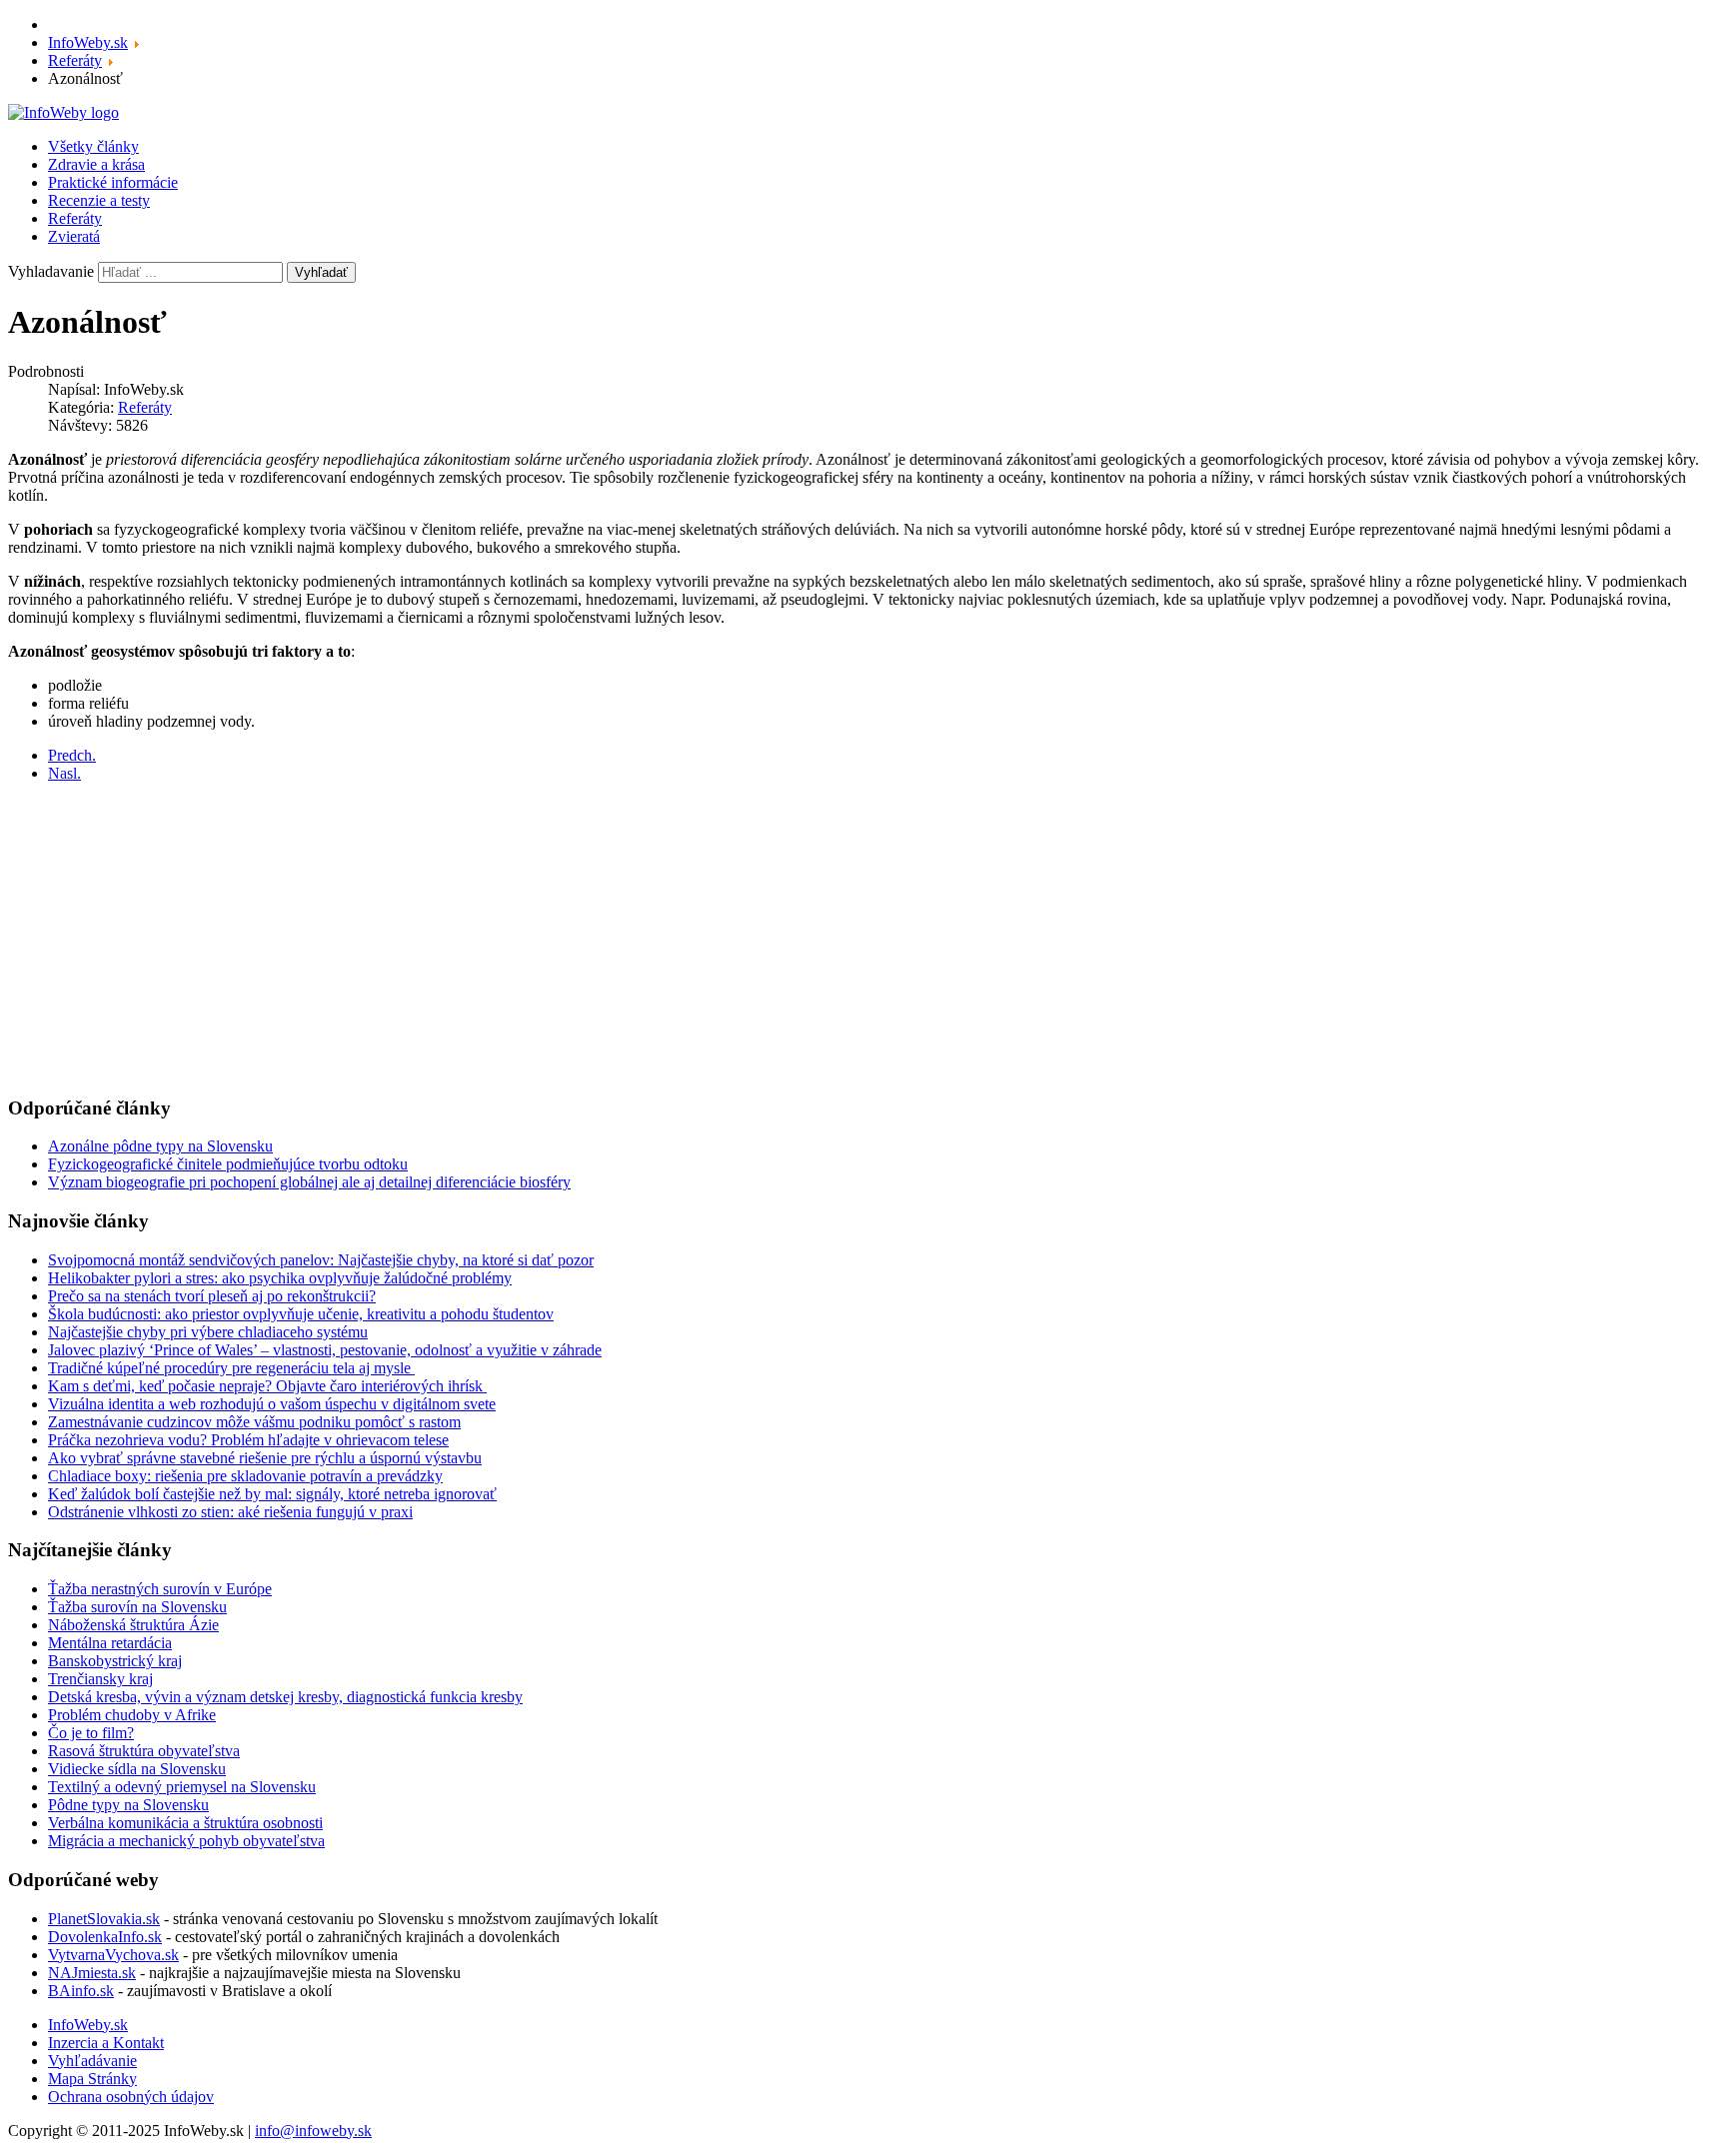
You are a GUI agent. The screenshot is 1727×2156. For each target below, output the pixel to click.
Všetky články (93, 146)
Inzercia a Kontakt (106, 2043)
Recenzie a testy (99, 200)
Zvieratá (74, 236)
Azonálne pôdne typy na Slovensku (160, 1146)
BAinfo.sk (81, 1991)
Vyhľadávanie (92, 2061)
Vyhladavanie (51, 271)
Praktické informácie (113, 182)
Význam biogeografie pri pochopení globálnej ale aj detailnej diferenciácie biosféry (309, 1182)
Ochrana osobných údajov (131, 2097)
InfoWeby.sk (88, 2025)
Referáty (75, 218)
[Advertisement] (608, 939)
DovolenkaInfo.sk (105, 1937)
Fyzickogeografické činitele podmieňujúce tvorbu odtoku (228, 1164)
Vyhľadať (321, 272)
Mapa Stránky (92, 2079)
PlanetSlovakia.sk (104, 1919)
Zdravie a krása (96, 164)
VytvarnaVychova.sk (113, 1955)
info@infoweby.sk (313, 2131)
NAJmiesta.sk (92, 1973)
